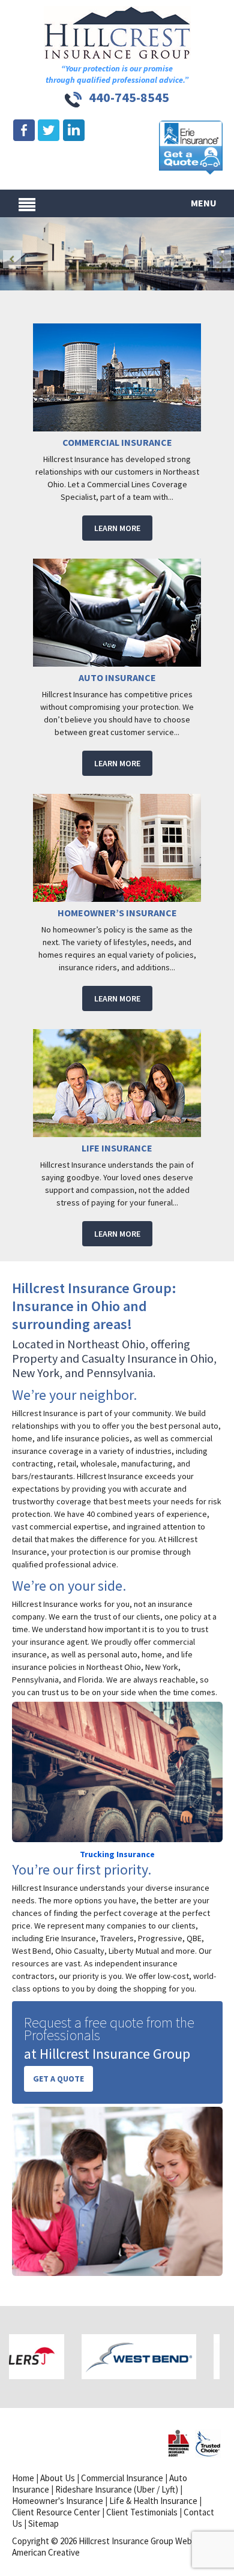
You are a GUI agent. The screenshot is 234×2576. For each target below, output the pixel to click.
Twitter (49, 131)
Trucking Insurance (117, 1854)
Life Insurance (117, 1148)
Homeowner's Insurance (58, 2501)
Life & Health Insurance (153, 2501)
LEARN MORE (117, 528)
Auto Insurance (117, 677)
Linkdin (73, 131)
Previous (12, 259)
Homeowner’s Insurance (117, 913)
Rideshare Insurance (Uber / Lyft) (117, 2489)
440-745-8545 (129, 97)
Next (222, 259)
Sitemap (43, 2523)
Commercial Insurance (117, 442)
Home (23, 2478)
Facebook (24, 131)
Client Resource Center (56, 2512)
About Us (58, 2478)
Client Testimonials (142, 2512)
